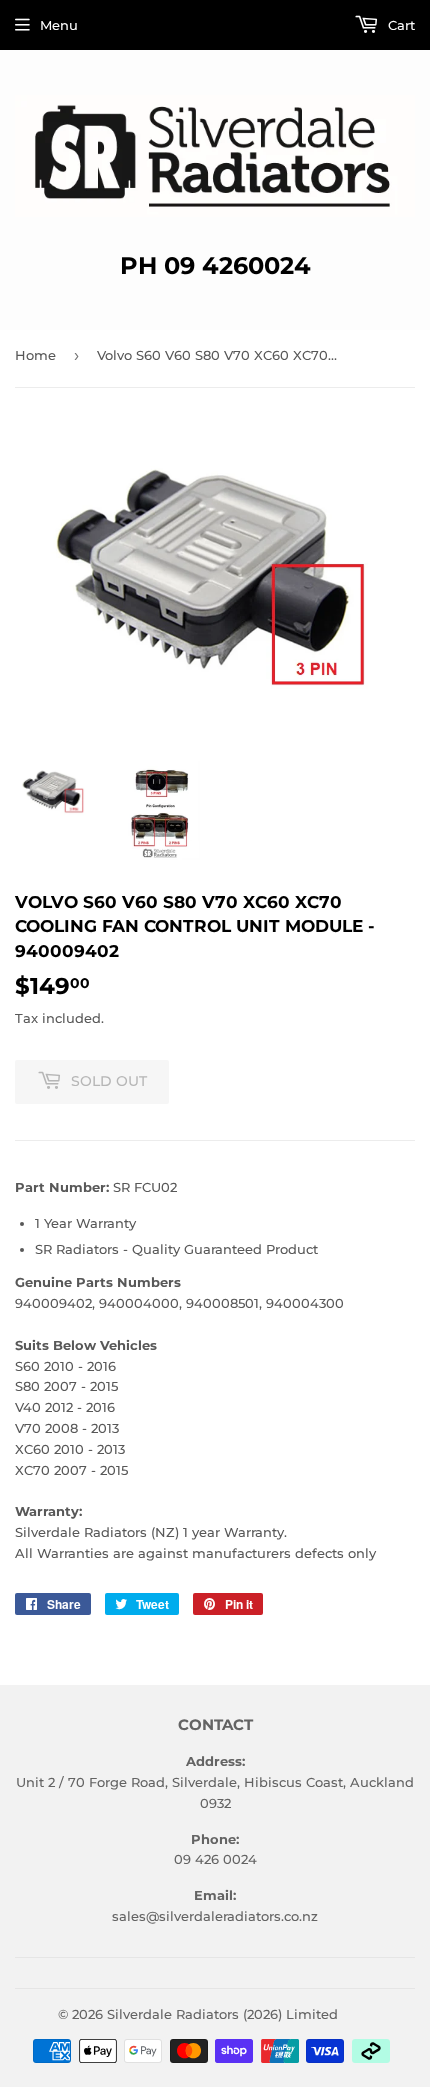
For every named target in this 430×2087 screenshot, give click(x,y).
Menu (59, 25)
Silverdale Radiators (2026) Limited (222, 2014)
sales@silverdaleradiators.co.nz (215, 1916)
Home (35, 355)
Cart (399, 25)
